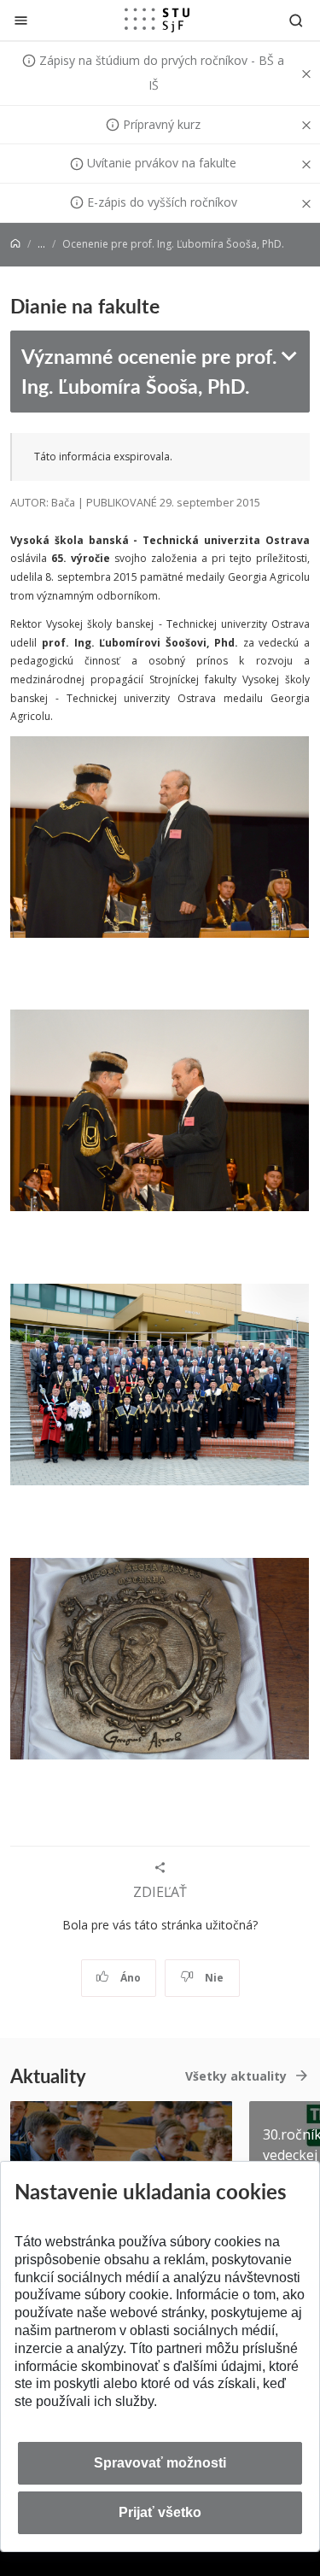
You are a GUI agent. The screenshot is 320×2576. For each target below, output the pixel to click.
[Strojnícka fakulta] (157, 20)
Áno (129, 1978)
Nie (213, 1978)
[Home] (15, 244)
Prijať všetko (160, 2512)
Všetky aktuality (236, 2076)
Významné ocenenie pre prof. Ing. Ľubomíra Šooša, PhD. (149, 371)
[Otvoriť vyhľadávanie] (296, 20)
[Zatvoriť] (21, 20)
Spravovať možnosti (160, 2463)
